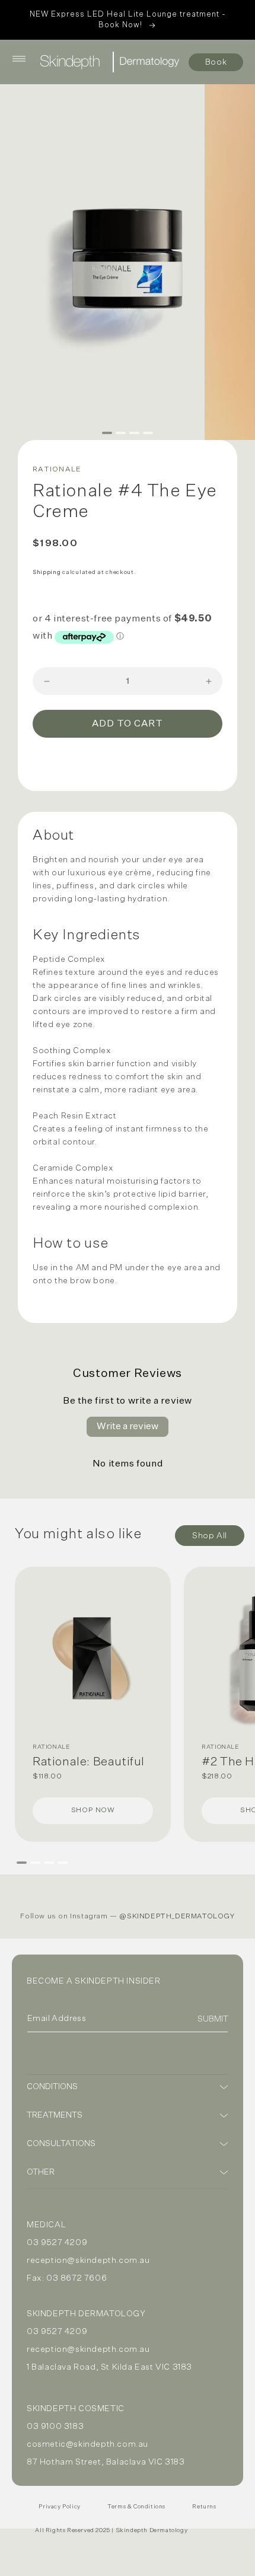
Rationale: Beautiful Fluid (89, 1762)
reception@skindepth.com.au (88, 2261)
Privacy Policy (59, 2507)
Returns (204, 2507)
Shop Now (93, 1810)
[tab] (107, 433)
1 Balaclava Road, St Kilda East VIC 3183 (109, 2367)
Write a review (128, 1427)
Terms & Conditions (136, 2507)
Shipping (47, 572)
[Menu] (19, 59)
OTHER (41, 2172)
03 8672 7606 (76, 2278)
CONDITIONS (52, 2087)
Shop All (210, 1536)
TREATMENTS (55, 2115)
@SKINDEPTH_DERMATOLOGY (177, 1917)
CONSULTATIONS (61, 2144)
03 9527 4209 (57, 2243)
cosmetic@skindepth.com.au (87, 2444)
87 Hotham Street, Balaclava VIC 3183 (106, 2462)
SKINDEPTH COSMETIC (76, 2409)
